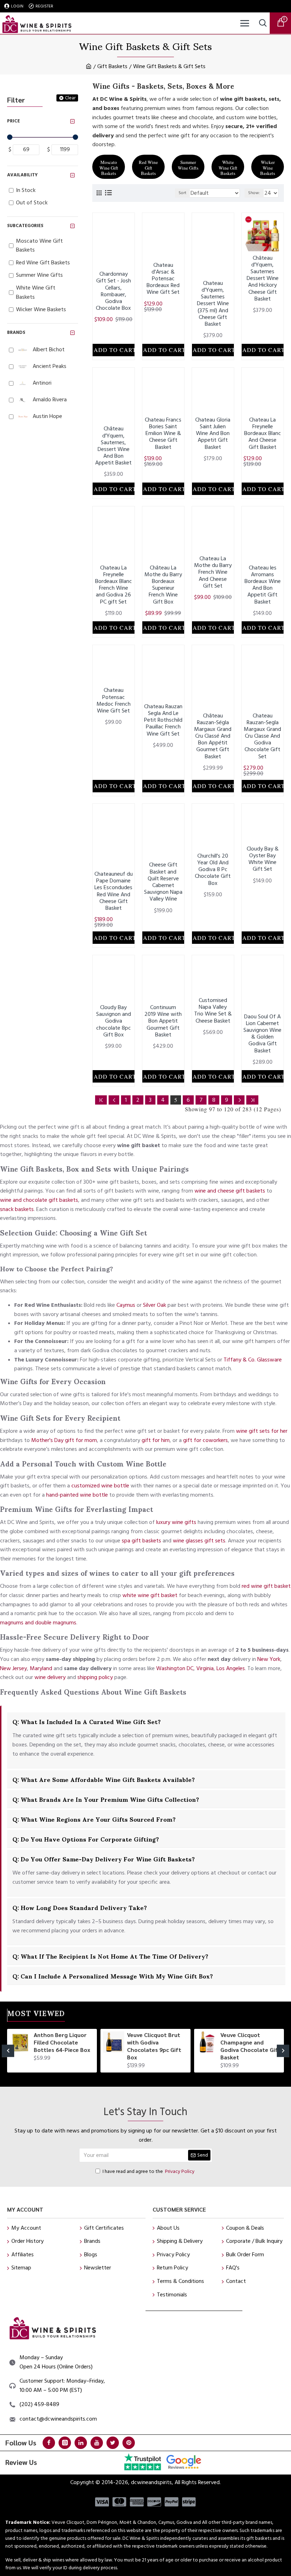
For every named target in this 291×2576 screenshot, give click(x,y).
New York (269, 1659)
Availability (22, 175)
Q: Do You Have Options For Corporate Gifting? (86, 1839)
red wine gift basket (266, 1586)
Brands (16, 332)
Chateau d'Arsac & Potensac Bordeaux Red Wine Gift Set (163, 279)
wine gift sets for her (262, 1431)
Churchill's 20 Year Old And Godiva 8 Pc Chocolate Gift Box (213, 870)
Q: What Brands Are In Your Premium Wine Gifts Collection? (106, 1799)
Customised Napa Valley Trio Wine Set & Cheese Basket (213, 1011)
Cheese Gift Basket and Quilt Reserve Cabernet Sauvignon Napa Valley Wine (163, 882)
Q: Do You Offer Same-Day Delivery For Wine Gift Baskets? (104, 1859)
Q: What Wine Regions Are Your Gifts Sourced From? (94, 1819)
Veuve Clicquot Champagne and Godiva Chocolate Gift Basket (251, 2046)
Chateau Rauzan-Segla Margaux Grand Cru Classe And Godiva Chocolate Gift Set (262, 736)
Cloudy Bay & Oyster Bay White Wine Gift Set (263, 859)
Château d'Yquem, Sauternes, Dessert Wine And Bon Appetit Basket (113, 446)
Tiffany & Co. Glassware (253, 1360)
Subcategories (25, 226)
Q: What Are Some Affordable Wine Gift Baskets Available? (104, 1779)
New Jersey (13, 1668)
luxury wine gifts (176, 1522)
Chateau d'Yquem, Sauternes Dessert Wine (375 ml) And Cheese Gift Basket (213, 304)
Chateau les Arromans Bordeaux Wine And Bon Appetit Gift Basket (263, 585)
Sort (182, 193)
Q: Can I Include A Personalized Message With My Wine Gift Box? (113, 1976)
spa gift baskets (141, 1541)
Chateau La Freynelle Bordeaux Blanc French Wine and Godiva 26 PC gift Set (114, 585)
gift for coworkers (205, 1440)
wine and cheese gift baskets (230, 1191)
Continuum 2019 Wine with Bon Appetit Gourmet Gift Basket (163, 1021)
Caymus (126, 1305)
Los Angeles (231, 1668)
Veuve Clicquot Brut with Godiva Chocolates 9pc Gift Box (154, 2046)
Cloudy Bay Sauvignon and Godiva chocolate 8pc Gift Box (114, 1021)
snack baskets (17, 1209)
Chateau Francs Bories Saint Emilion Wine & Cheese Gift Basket (163, 434)
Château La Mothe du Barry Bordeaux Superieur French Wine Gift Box (163, 585)
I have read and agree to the (149, 2172)
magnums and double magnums (38, 1623)
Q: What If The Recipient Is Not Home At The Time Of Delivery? (110, 1956)
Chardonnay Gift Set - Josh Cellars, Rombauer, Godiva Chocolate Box (113, 291)
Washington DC (175, 1668)
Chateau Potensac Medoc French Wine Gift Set (114, 701)
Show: (254, 193)
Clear (70, 98)
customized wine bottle (100, 1486)
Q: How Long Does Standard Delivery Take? (80, 1907)
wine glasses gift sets (199, 1541)
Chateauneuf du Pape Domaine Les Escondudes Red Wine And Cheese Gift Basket (114, 891)
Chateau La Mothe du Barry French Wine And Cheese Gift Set (213, 572)
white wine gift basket (150, 1595)
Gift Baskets (112, 66)
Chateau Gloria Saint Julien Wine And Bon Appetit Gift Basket (213, 434)
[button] (8, 2051)
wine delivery (50, 1677)
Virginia (205, 1668)
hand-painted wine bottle (77, 1495)
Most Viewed (36, 2015)
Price (13, 121)
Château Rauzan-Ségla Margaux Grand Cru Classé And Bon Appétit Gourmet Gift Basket (213, 736)
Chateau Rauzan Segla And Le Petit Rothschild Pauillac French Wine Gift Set (163, 720)
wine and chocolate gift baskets (39, 1200)
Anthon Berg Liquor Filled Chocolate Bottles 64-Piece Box (62, 2042)
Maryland (41, 1668)
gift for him (156, 1440)
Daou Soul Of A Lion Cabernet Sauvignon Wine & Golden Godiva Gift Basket (262, 1034)
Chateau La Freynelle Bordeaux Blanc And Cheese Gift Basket (263, 434)
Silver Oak (155, 1305)
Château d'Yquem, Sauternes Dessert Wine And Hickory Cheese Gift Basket (263, 279)
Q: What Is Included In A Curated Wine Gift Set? (87, 1721)
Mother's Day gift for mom (64, 1440)
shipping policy (95, 1677)
